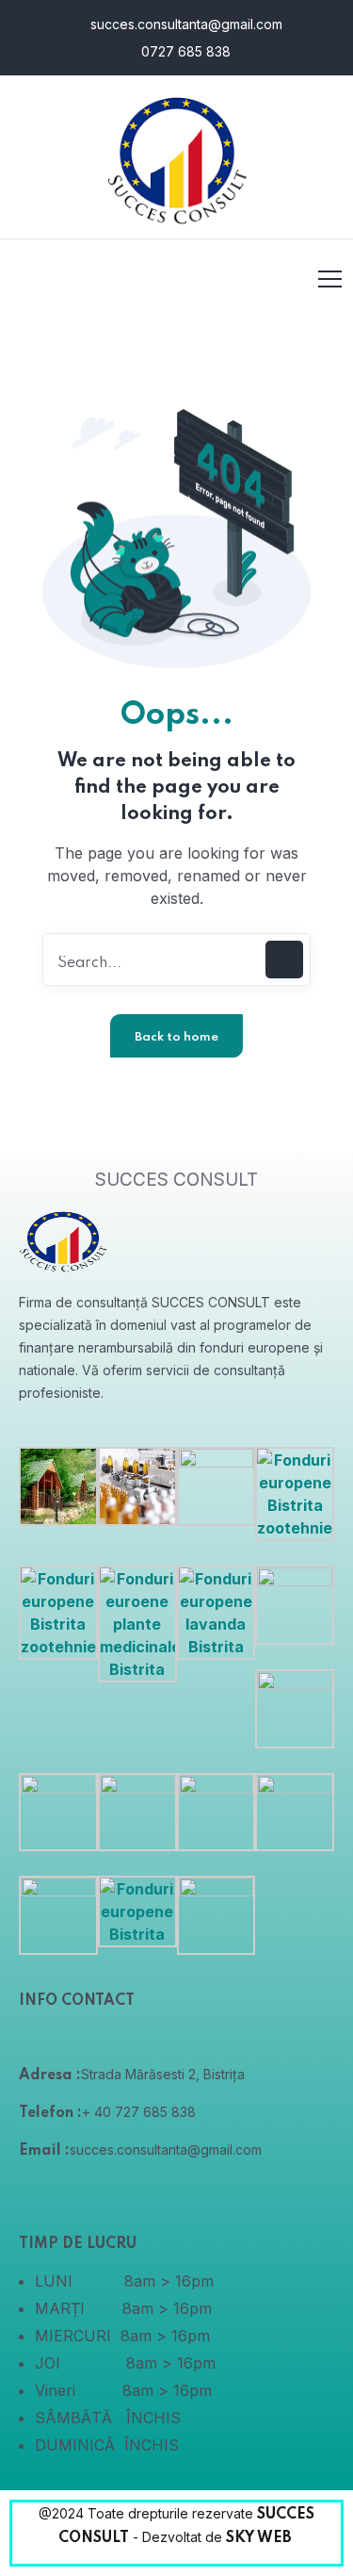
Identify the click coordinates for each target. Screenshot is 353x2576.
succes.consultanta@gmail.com (185, 24)
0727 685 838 (184, 51)
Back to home (176, 1037)
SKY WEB (261, 2538)
